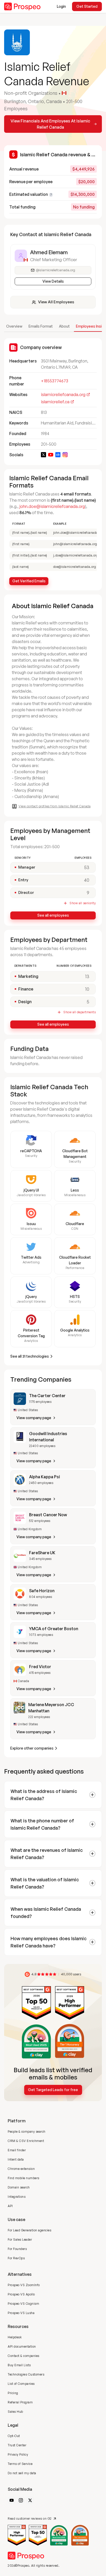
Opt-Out (14, 2436)
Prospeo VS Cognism (23, 2304)
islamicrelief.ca (55, 402)
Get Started (87, 6)
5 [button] (88, 1002)
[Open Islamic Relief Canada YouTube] (51, 455)
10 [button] (87, 989)
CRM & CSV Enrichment (26, 2141)
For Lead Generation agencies (29, 2230)
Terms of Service (20, 2464)
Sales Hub (15, 2412)
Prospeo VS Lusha (21, 2313)
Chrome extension (21, 2169)
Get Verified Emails (29, 581)
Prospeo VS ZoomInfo (24, 2285)
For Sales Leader (20, 2240)
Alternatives (20, 2274)
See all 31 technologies (30, 1356)
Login (61, 6)
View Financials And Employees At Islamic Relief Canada (50, 124)
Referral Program (20, 2402)
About (64, 326)
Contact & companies (24, 2356)
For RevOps (16, 2258)
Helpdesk (15, 2337)
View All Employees (56, 302)
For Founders (17, 2249)
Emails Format (41, 326)
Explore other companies (32, 1748)
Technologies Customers (26, 2374)
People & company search (27, 2132)
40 (87, 880)
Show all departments (79, 1012)
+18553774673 (55, 381)
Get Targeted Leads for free (53, 2090)
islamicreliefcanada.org (63, 394)
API (10, 2206)
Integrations (17, 2197)
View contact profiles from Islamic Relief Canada (55, 806)
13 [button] (87, 976)
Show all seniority (83, 903)
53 (87, 867)
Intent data (16, 2159)
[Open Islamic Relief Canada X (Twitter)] (43, 455)
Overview (14, 326)
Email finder (17, 2150)
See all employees (53, 915)
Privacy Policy (18, 2454)
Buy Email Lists (19, 2365)
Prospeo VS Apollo (21, 2294)
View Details (53, 281)
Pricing (13, 2393)
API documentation (22, 2346)
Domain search (19, 2187)
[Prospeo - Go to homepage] (22, 6)
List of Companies (21, 2384)
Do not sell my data (22, 2473)
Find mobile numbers (24, 2178)
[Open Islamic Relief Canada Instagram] (65, 455)
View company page (34, 1418)
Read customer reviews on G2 (30, 2519)
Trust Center (17, 2445)
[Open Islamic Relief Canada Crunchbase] (58, 455)
